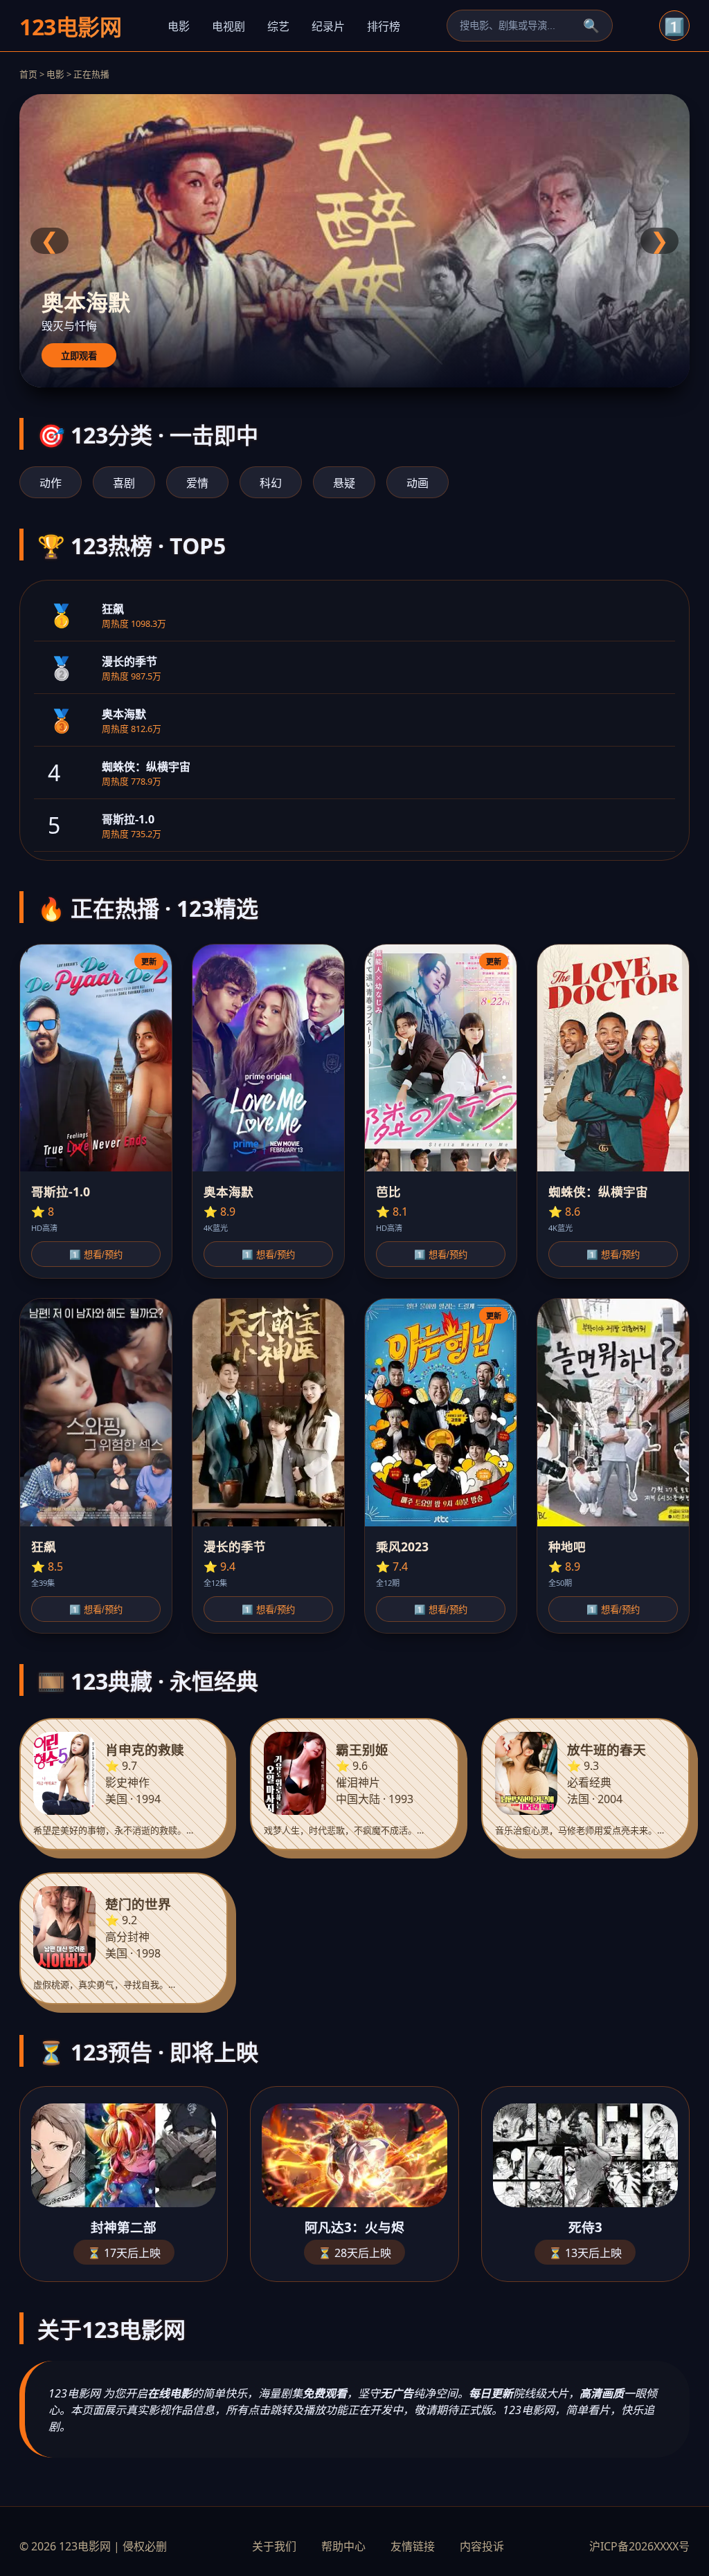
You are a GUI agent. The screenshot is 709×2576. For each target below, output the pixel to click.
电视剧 (228, 26)
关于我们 (274, 2546)
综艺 (278, 26)
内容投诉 (482, 2546)
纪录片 (328, 26)
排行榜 (384, 26)
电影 (179, 26)
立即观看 (79, 356)
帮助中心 (343, 2546)
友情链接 (413, 2546)
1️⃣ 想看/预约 (96, 1255)
